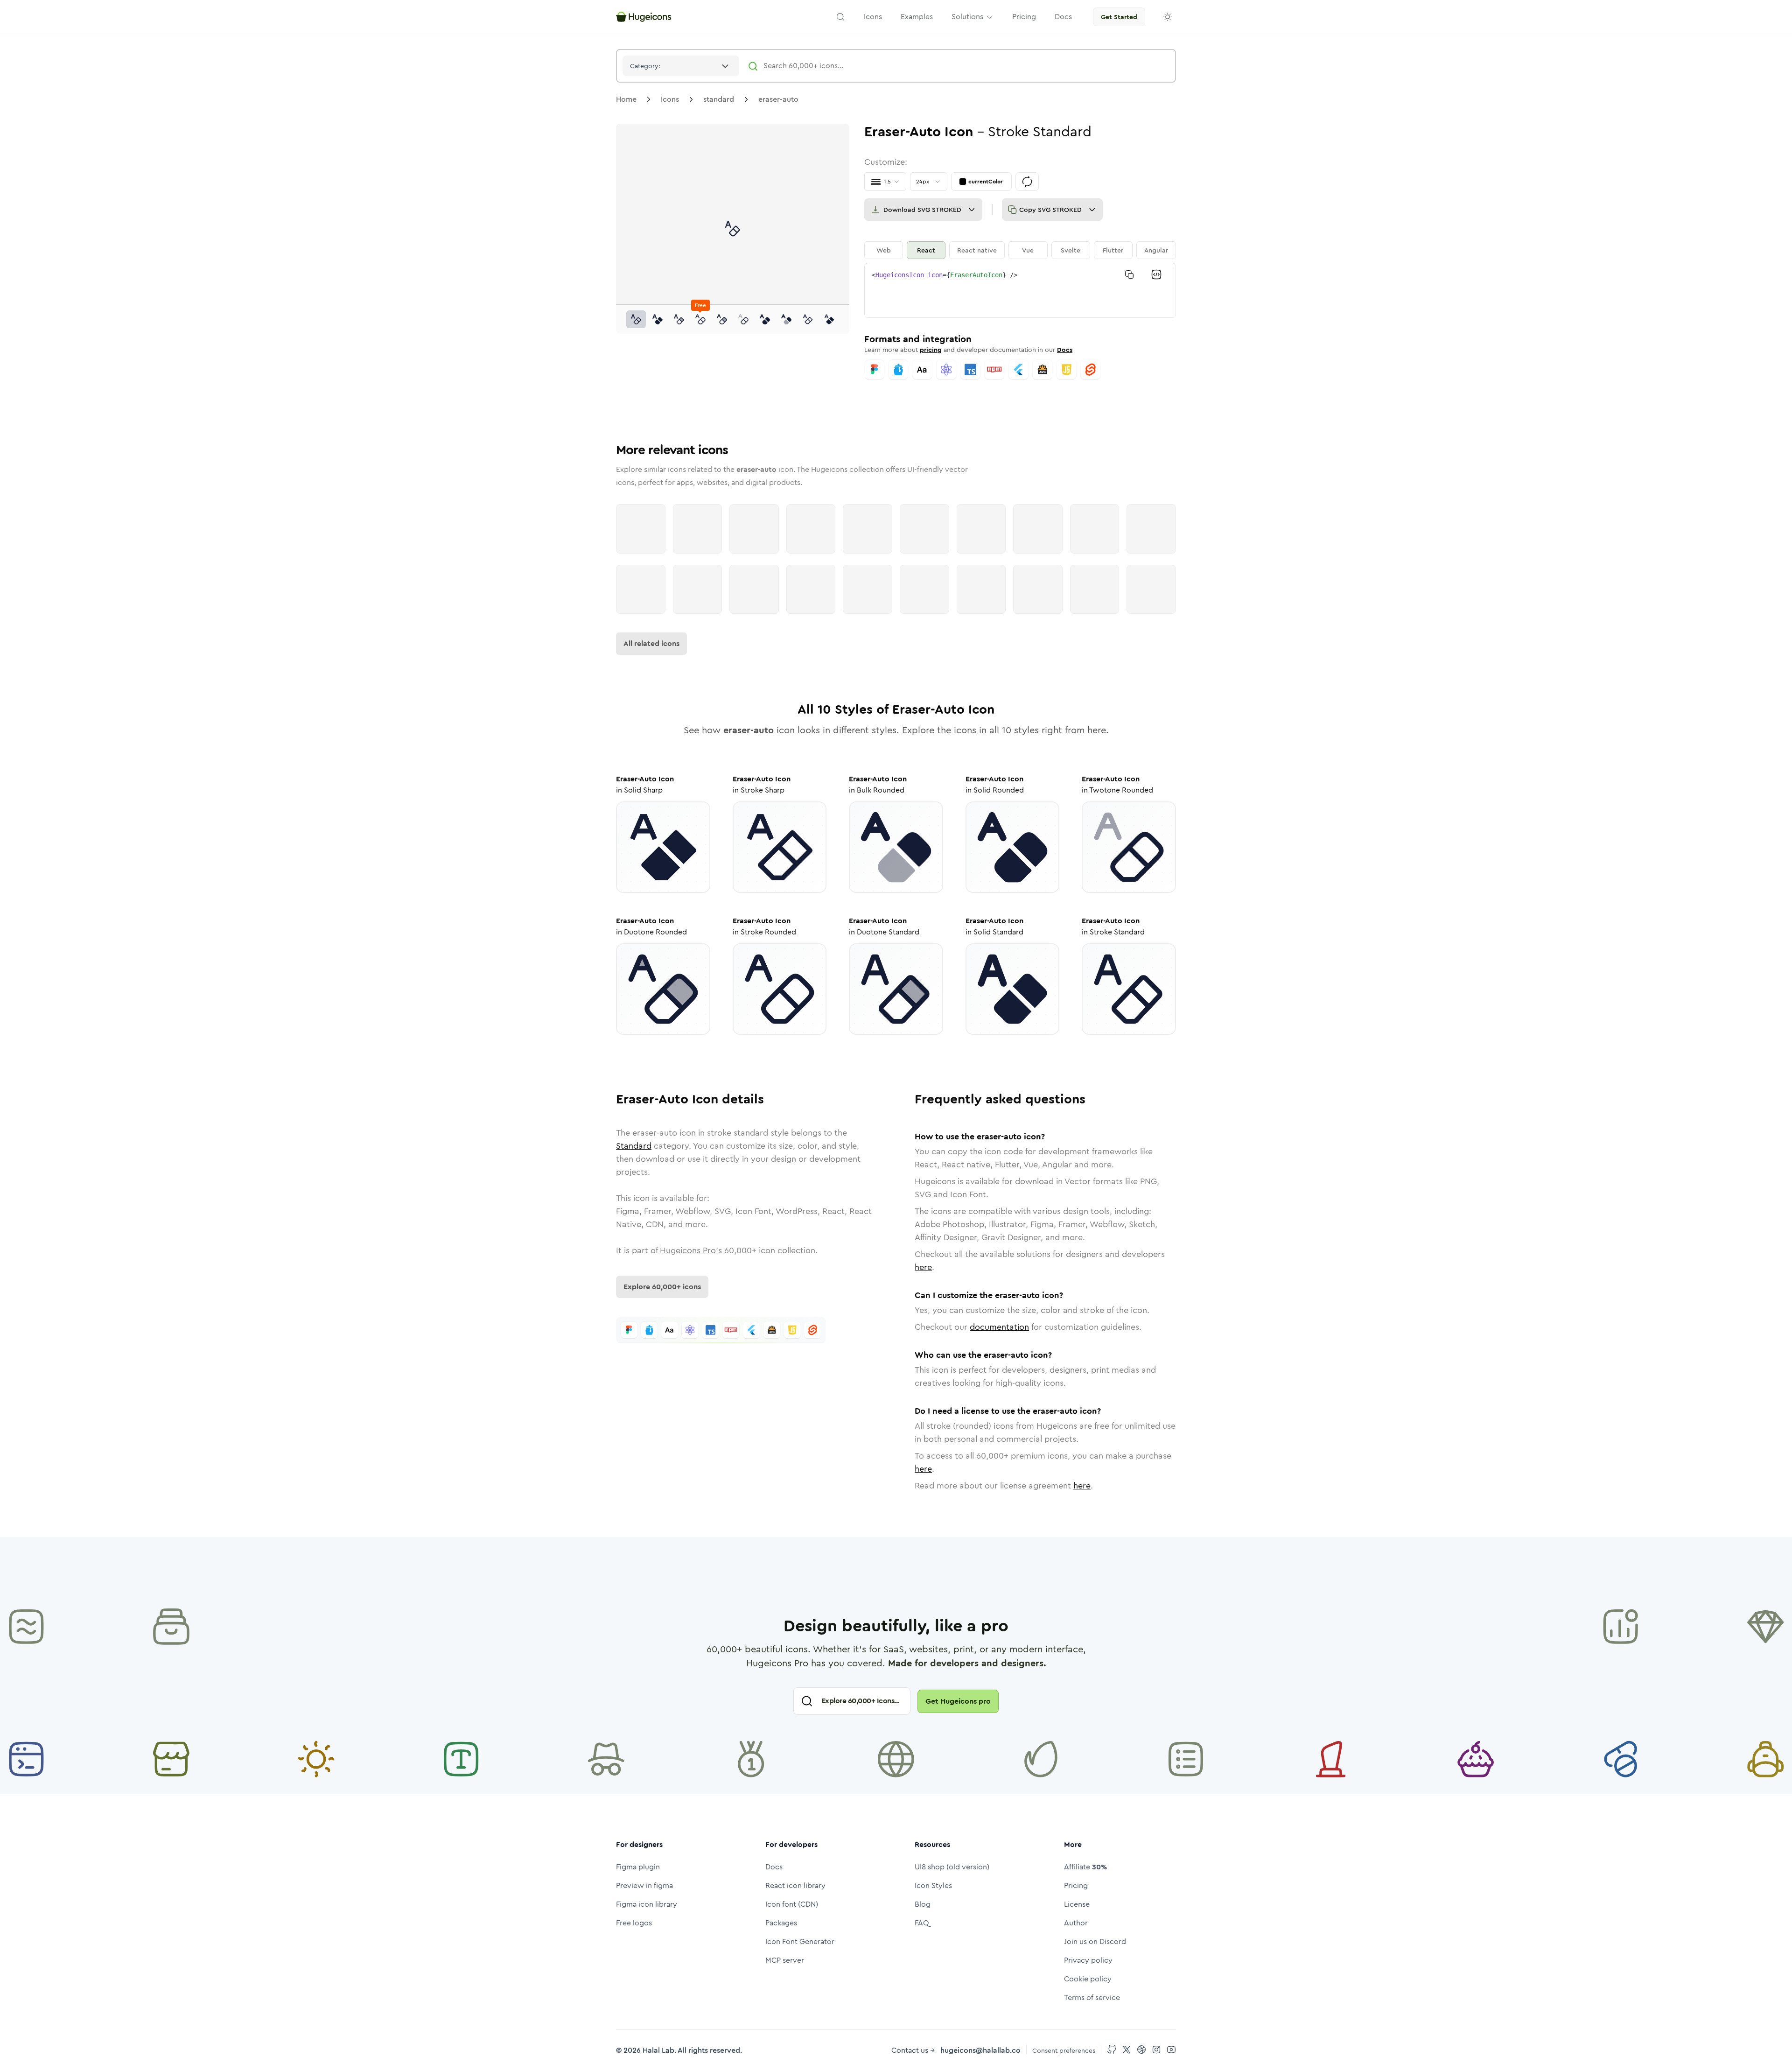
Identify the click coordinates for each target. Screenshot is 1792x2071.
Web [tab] (884, 250)
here (923, 1267)
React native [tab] (977, 250)
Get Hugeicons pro (958, 1701)
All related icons (651, 643)
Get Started (1119, 17)
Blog (923, 1904)
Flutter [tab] (1113, 250)
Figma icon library (647, 1904)
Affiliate (1085, 1867)
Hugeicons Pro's (691, 1250)
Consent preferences (1064, 2050)
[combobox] (681, 66)
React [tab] (926, 250)
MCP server (785, 1960)
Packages (781, 1923)
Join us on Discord (1095, 1941)
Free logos (634, 1923)
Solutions (967, 17)
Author (1076, 1923)
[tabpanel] (1020, 290)
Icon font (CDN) (792, 1904)
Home (626, 99)
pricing (931, 350)
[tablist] (1020, 250)
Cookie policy (1088, 1979)
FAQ (922, 1923)
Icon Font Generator (800, 1941)
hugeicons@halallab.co (980, 2050)
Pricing (1076, 1885)
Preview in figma (644, 1885)
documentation (999, 1327)
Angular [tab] (1156, 250)
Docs (1065, 350)
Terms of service (1092, 1997)
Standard (634, 1146)
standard (719, 99)
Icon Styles (933, 1885)
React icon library (795, 1885)
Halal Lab (658, 2050)
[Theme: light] (1168, 17)
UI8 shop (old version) (952, 1867)
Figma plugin (638, 1867)
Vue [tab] (1028, 250)
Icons (670, 99)
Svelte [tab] (1071, 250)
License (1077, 1904)
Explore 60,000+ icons (662, 1287)
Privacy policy (1088, 1960)
